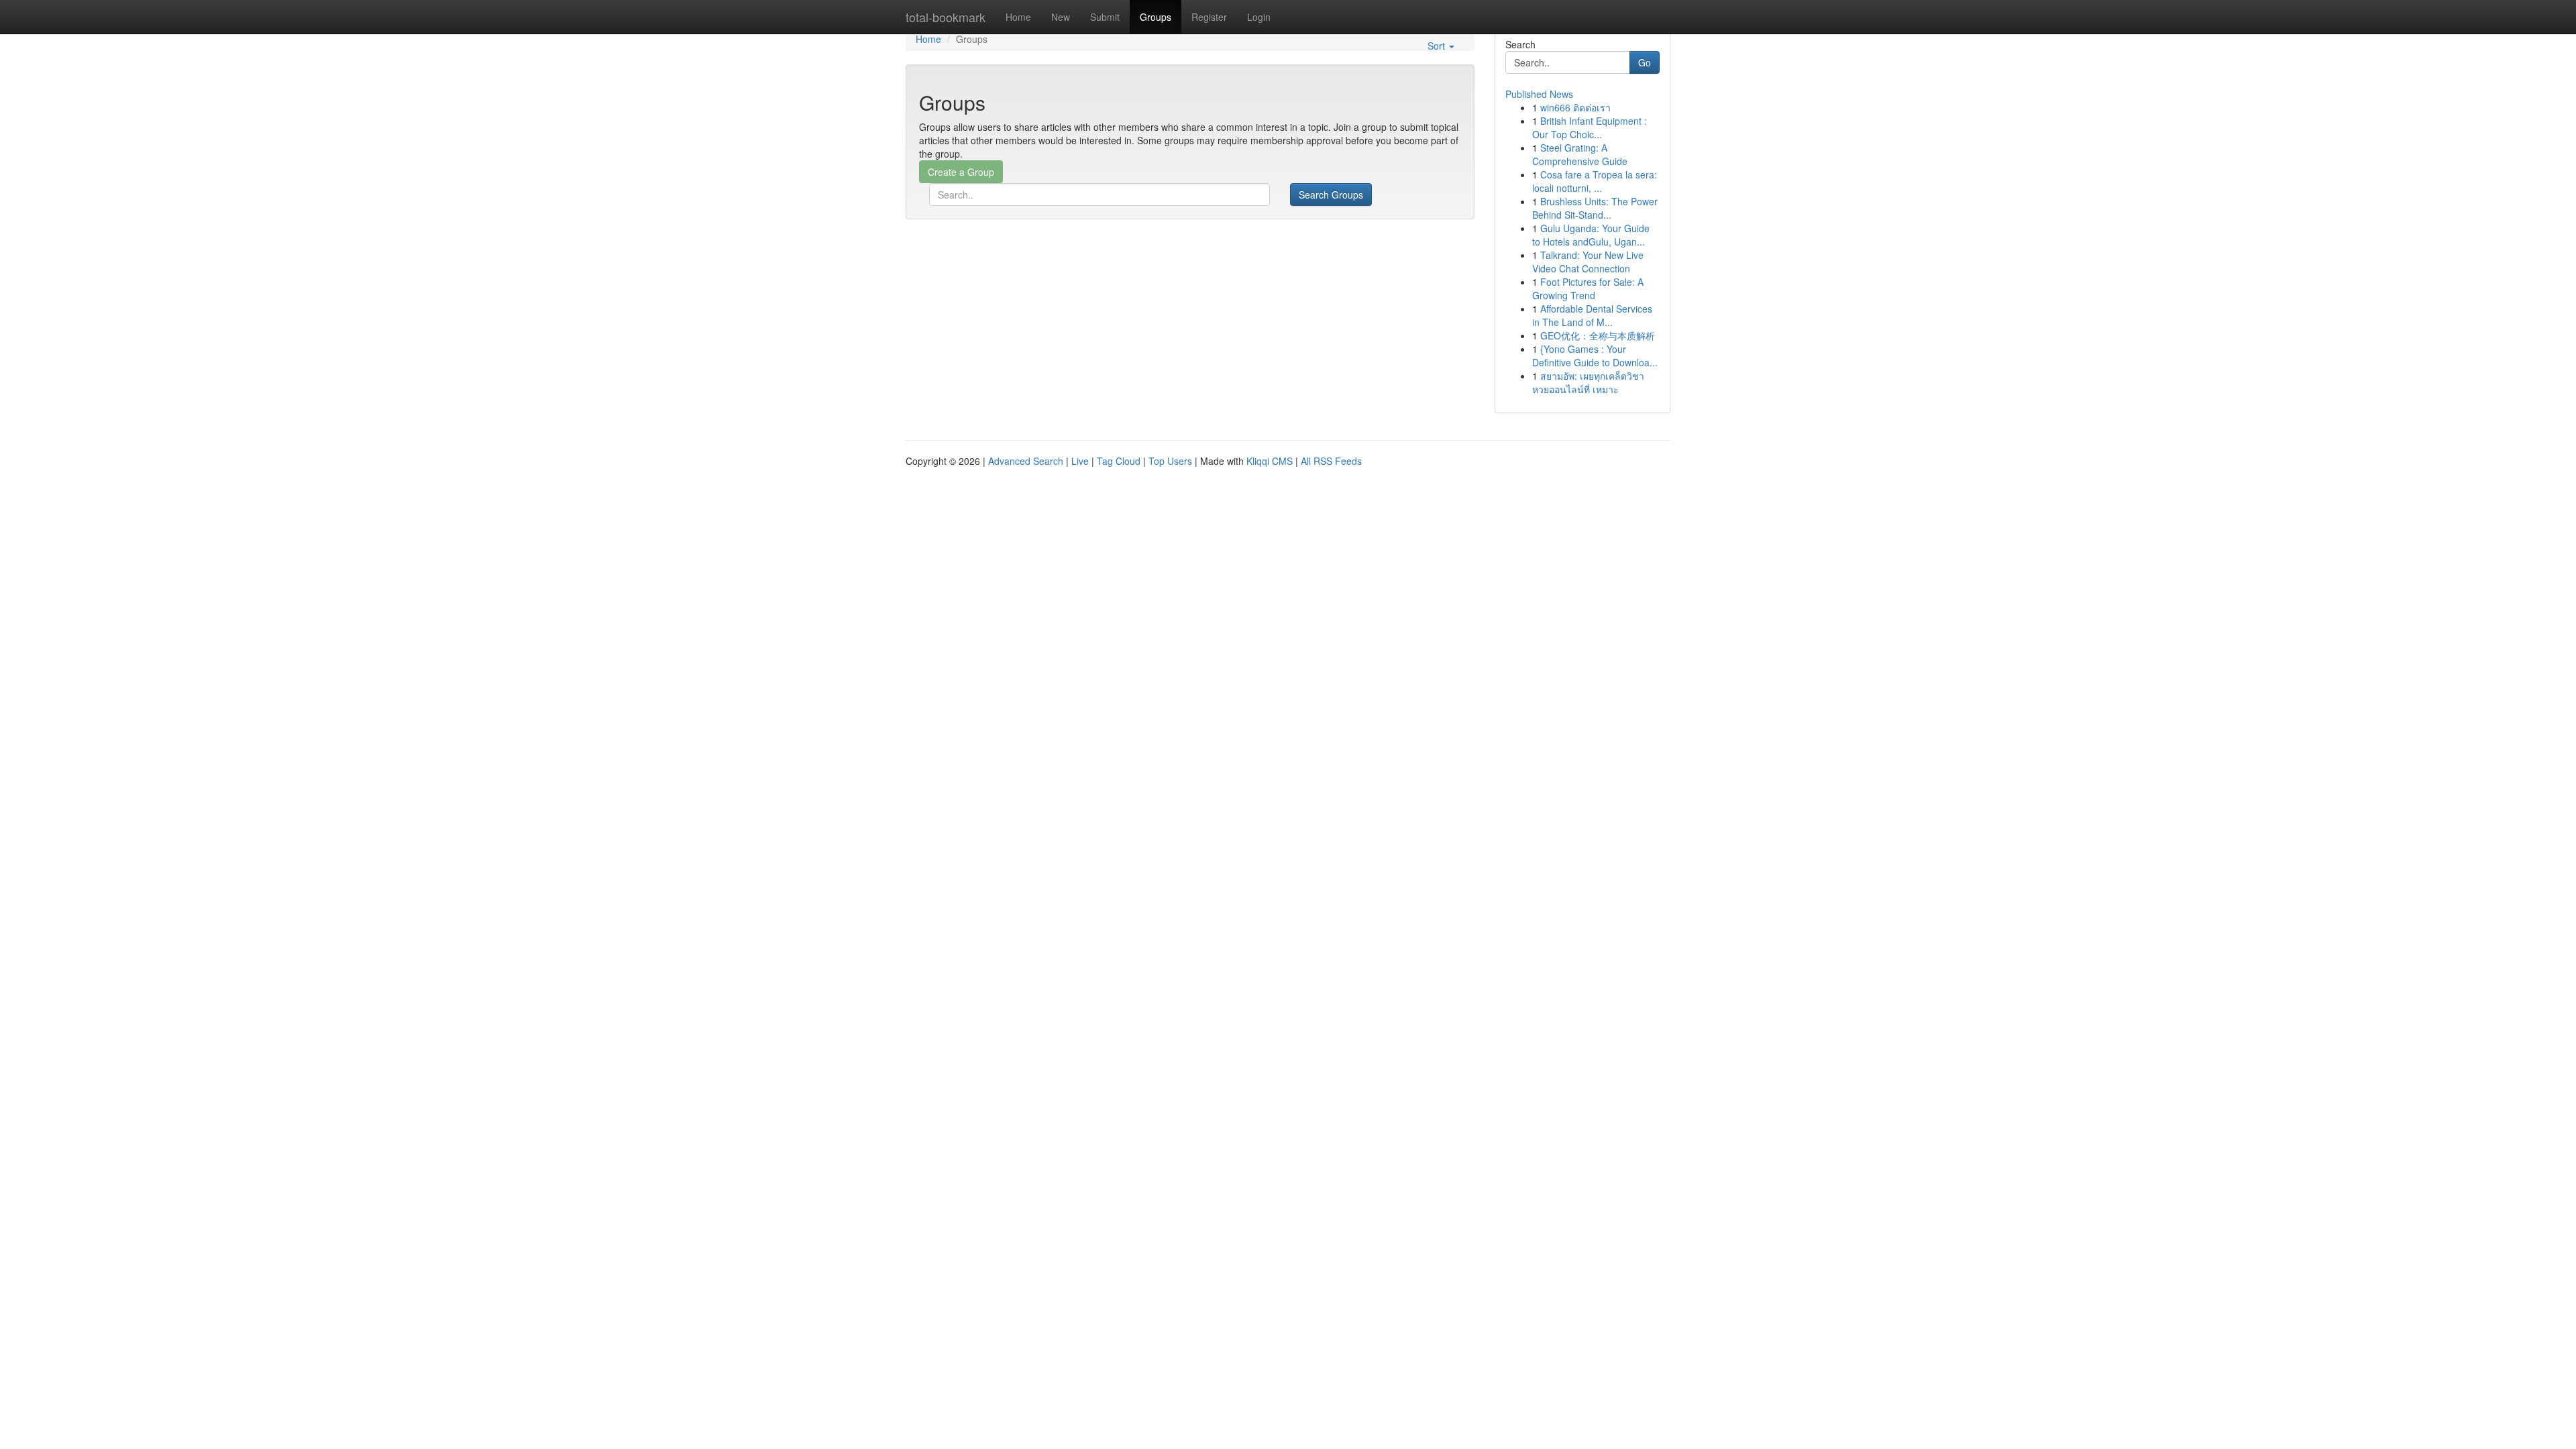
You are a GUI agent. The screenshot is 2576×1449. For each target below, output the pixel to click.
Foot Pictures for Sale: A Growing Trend (1588, 288)
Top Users (1170, 461)
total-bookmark (946, 17)
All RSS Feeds (1331, 461)
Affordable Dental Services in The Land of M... (1592, 315)
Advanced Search (1026, 461)
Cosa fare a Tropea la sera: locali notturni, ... (1595, 181)
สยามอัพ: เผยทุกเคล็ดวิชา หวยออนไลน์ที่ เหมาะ (1588, 382)
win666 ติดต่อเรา (1575, 107)
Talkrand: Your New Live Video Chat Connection (1588, 262)
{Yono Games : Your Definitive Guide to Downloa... (1595, 356)
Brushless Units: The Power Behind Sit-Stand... (1595, 208)
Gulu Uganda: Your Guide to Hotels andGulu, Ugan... (1591, 235)
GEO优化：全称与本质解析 (1598, 335)
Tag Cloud (1119, 461)
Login (1259, 17)
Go (1645, 62)
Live (1080, 461)
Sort (1438, 46)
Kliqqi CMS (1270, 461)
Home (1018, 17)
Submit (1105, 17)
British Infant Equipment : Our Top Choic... (1590, 127)
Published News (1539, 94)
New (1061, 17)
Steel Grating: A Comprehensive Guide (1580, 154)
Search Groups (1331, 195)
